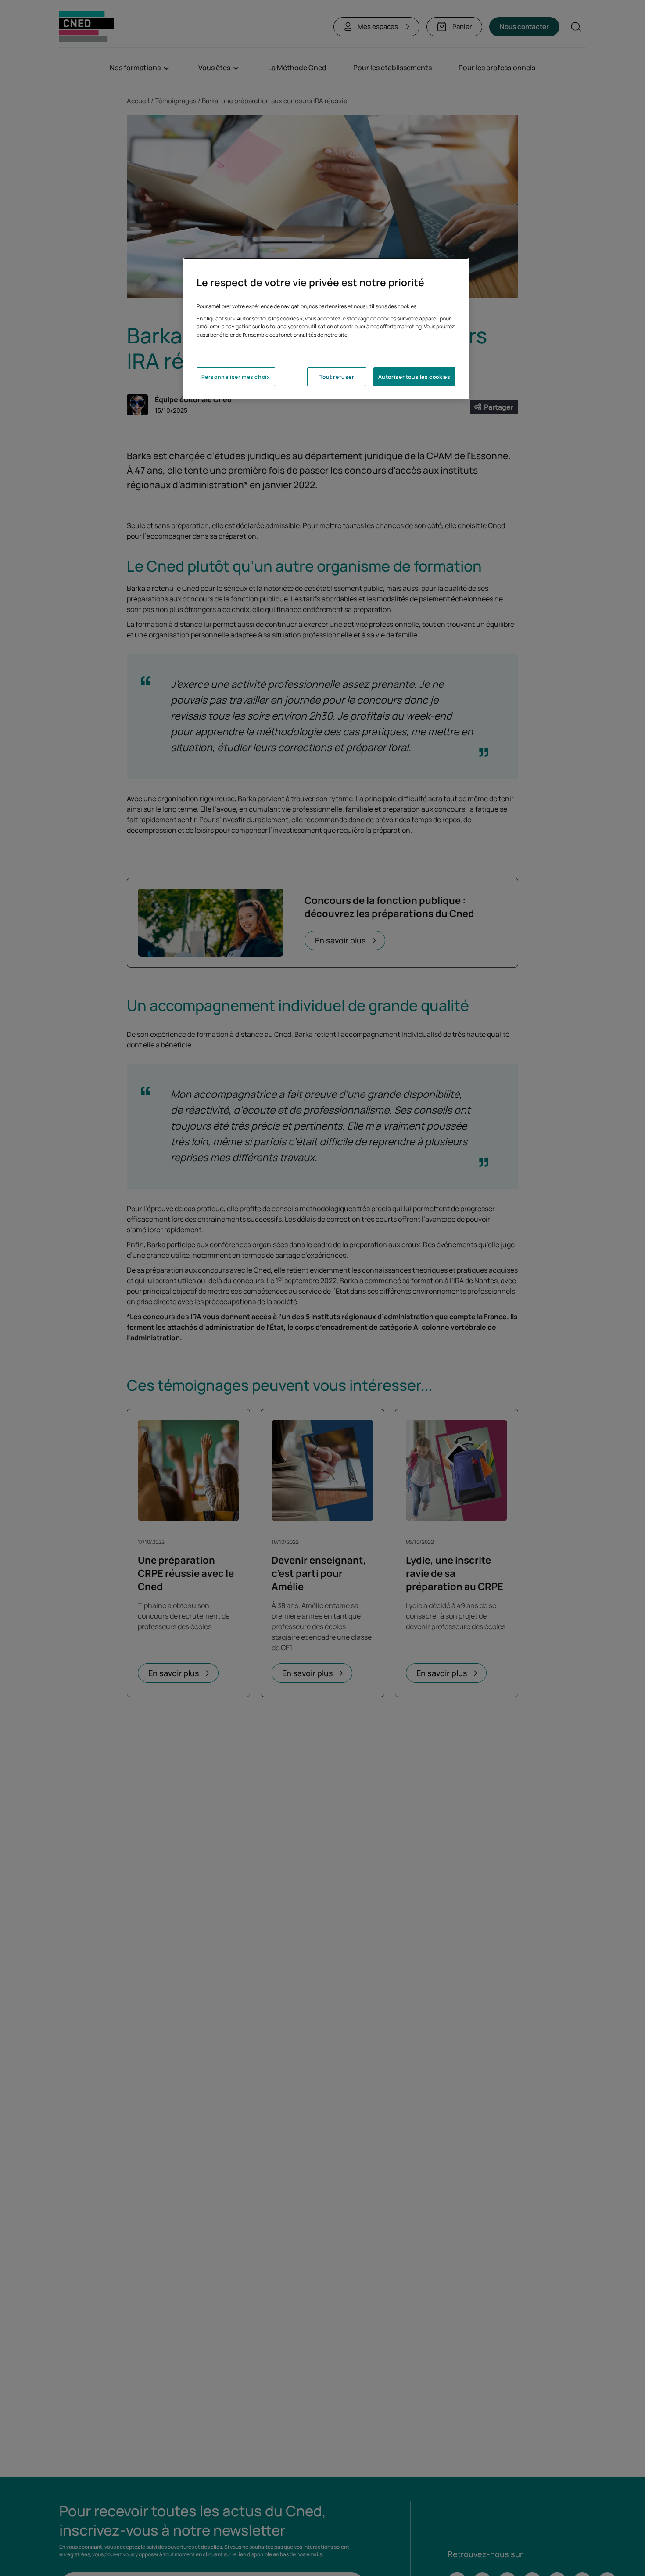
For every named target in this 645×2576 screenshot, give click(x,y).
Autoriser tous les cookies (414, 377)
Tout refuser (337, 377)
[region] (326, 329)
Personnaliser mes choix (236, 377)
